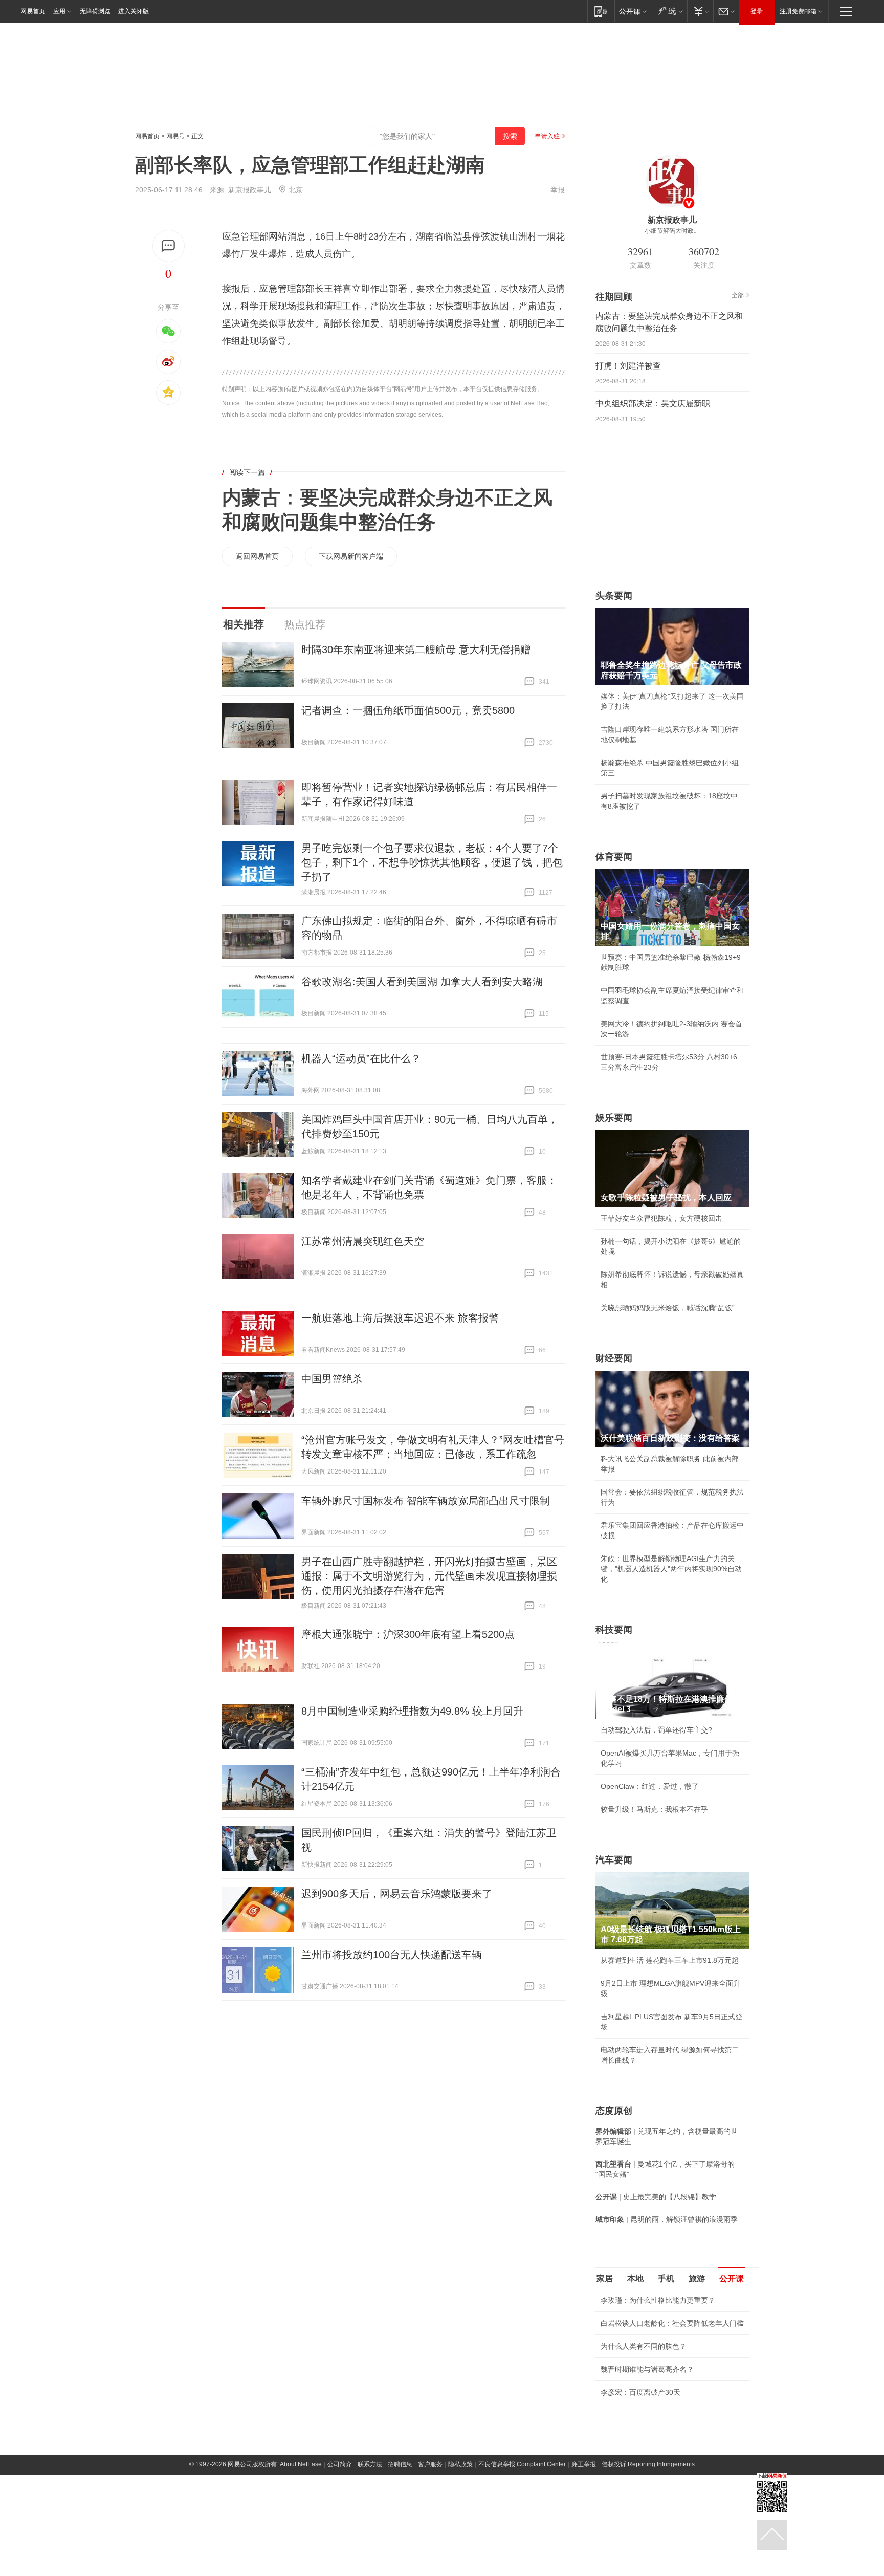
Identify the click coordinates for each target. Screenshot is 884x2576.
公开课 (732, 2278)
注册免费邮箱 (798, 11)
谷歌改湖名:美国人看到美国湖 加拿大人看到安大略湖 (422, 982)
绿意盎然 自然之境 (630, 2430)
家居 (605, 2278)
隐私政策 (460, 2525)
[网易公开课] (633, 11)
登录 (757, 11)
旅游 (697, 2278)
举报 (558, 190)
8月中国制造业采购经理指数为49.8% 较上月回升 (412, 1711)
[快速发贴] (169, 246)
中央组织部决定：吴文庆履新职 (653, 404)
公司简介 (340, 2525)
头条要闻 (614, 596)
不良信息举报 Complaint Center (522, 2525)
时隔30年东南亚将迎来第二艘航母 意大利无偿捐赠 (416, 650)
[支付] (700, 11)
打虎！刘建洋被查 (628, 366)
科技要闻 (614, 1630)
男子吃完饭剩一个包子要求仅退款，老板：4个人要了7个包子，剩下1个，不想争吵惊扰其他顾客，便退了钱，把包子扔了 (432, 862)
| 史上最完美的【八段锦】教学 (656, 2197)
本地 (635, 2278)
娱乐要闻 (614, 1118)
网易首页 (33, 11)
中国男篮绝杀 (332, 1379)
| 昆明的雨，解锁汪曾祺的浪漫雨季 (667, 2219)
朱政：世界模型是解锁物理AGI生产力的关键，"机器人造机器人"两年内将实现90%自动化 (671, 1569)
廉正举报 (584, 2525)
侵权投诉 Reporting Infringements (648, 2525)
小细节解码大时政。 (672, 231)
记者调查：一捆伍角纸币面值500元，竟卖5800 (408, 710)
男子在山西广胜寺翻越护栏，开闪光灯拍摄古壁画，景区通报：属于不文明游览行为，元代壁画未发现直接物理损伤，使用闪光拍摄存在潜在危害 (429, 1576)
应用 (59, 11)
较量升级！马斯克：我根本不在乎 (654, 1809)
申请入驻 (547, 136)
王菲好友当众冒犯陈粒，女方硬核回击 (661, 1218)
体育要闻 (614, 857)
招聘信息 (400, 2525)
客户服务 (430, 2525)
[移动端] (601, 11)
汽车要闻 (614, 1860)
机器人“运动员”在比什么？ (361, 1058)
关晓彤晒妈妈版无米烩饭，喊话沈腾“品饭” (668, 1308)
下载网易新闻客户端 (351, 556)
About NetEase (301, 2525)
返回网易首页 (257, 556)
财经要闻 (614, 1358)
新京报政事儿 (250, 190)
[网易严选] (669, 11)
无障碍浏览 (95, 11)
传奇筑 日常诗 (623, 2407)
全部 (738, 295)
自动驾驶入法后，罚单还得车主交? (656, 1730)
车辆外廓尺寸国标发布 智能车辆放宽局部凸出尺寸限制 (426, 1501)
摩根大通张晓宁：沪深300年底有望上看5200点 (408, 1634)
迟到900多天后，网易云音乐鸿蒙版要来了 (397, 1894)
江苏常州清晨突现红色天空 (363, 1241)
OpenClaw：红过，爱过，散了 (650, 1786)
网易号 (175, 136)
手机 (666, 2278)
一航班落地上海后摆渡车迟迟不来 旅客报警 (400, 1318)
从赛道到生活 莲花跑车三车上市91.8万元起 (670, 1960)
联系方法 (370, 2525)
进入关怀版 (134, 11)
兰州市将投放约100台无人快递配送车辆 (392, 1955)
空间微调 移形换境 (630, 2453)
